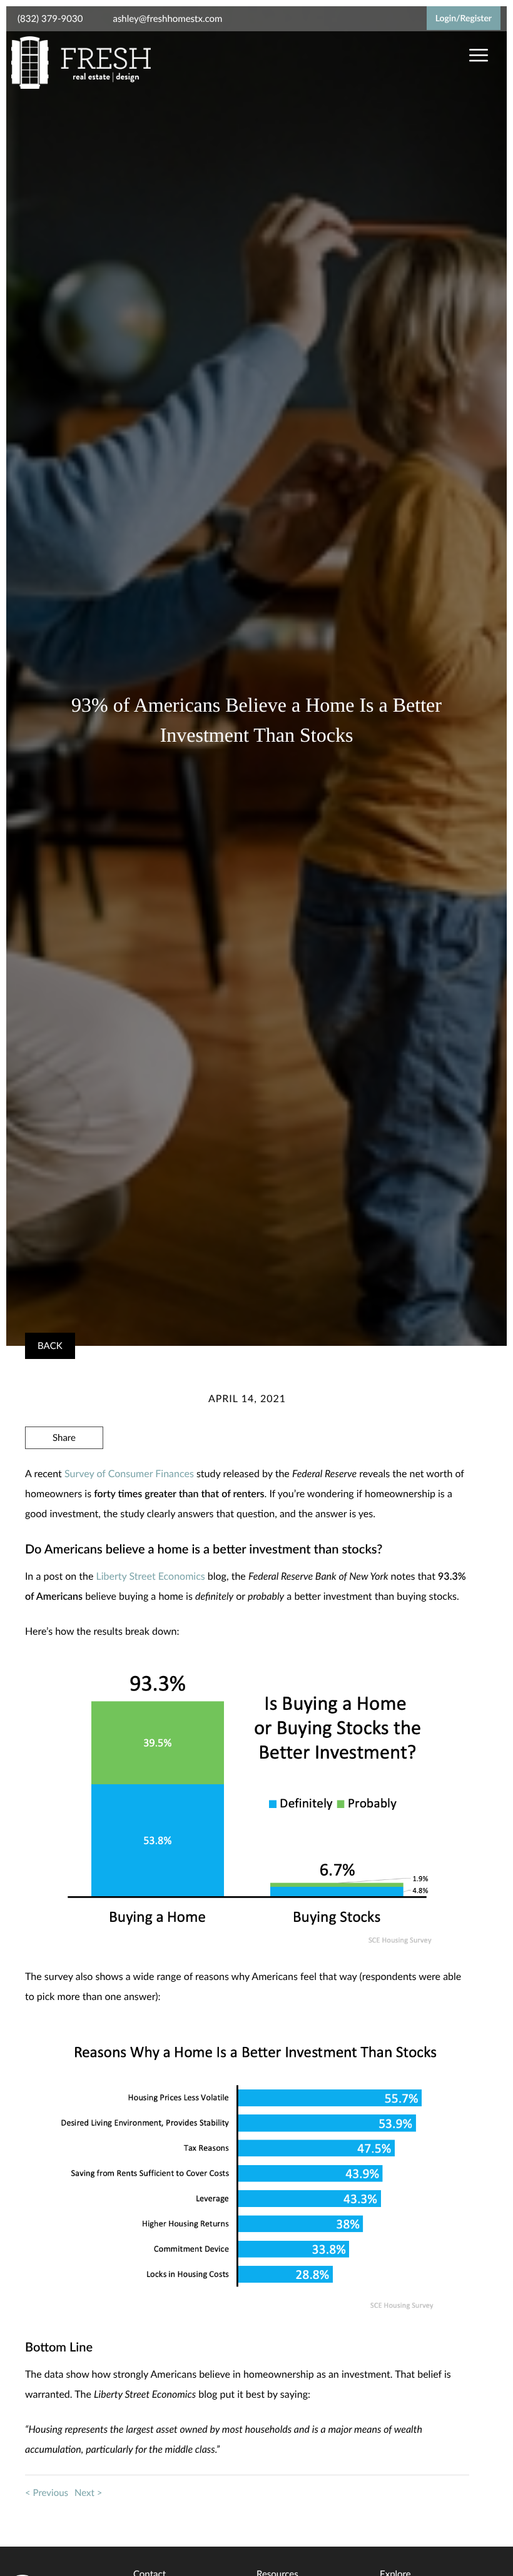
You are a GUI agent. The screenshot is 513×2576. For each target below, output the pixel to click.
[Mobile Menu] (477, 56)
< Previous (47, 2493)
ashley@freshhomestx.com (167, 19)
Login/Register (464, 18)
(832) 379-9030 (50, 19)
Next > (88, 2493)
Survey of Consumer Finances (129, 1474)
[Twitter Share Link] (64, 1472)
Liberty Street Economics (151, 1576)
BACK (50, 1346)
